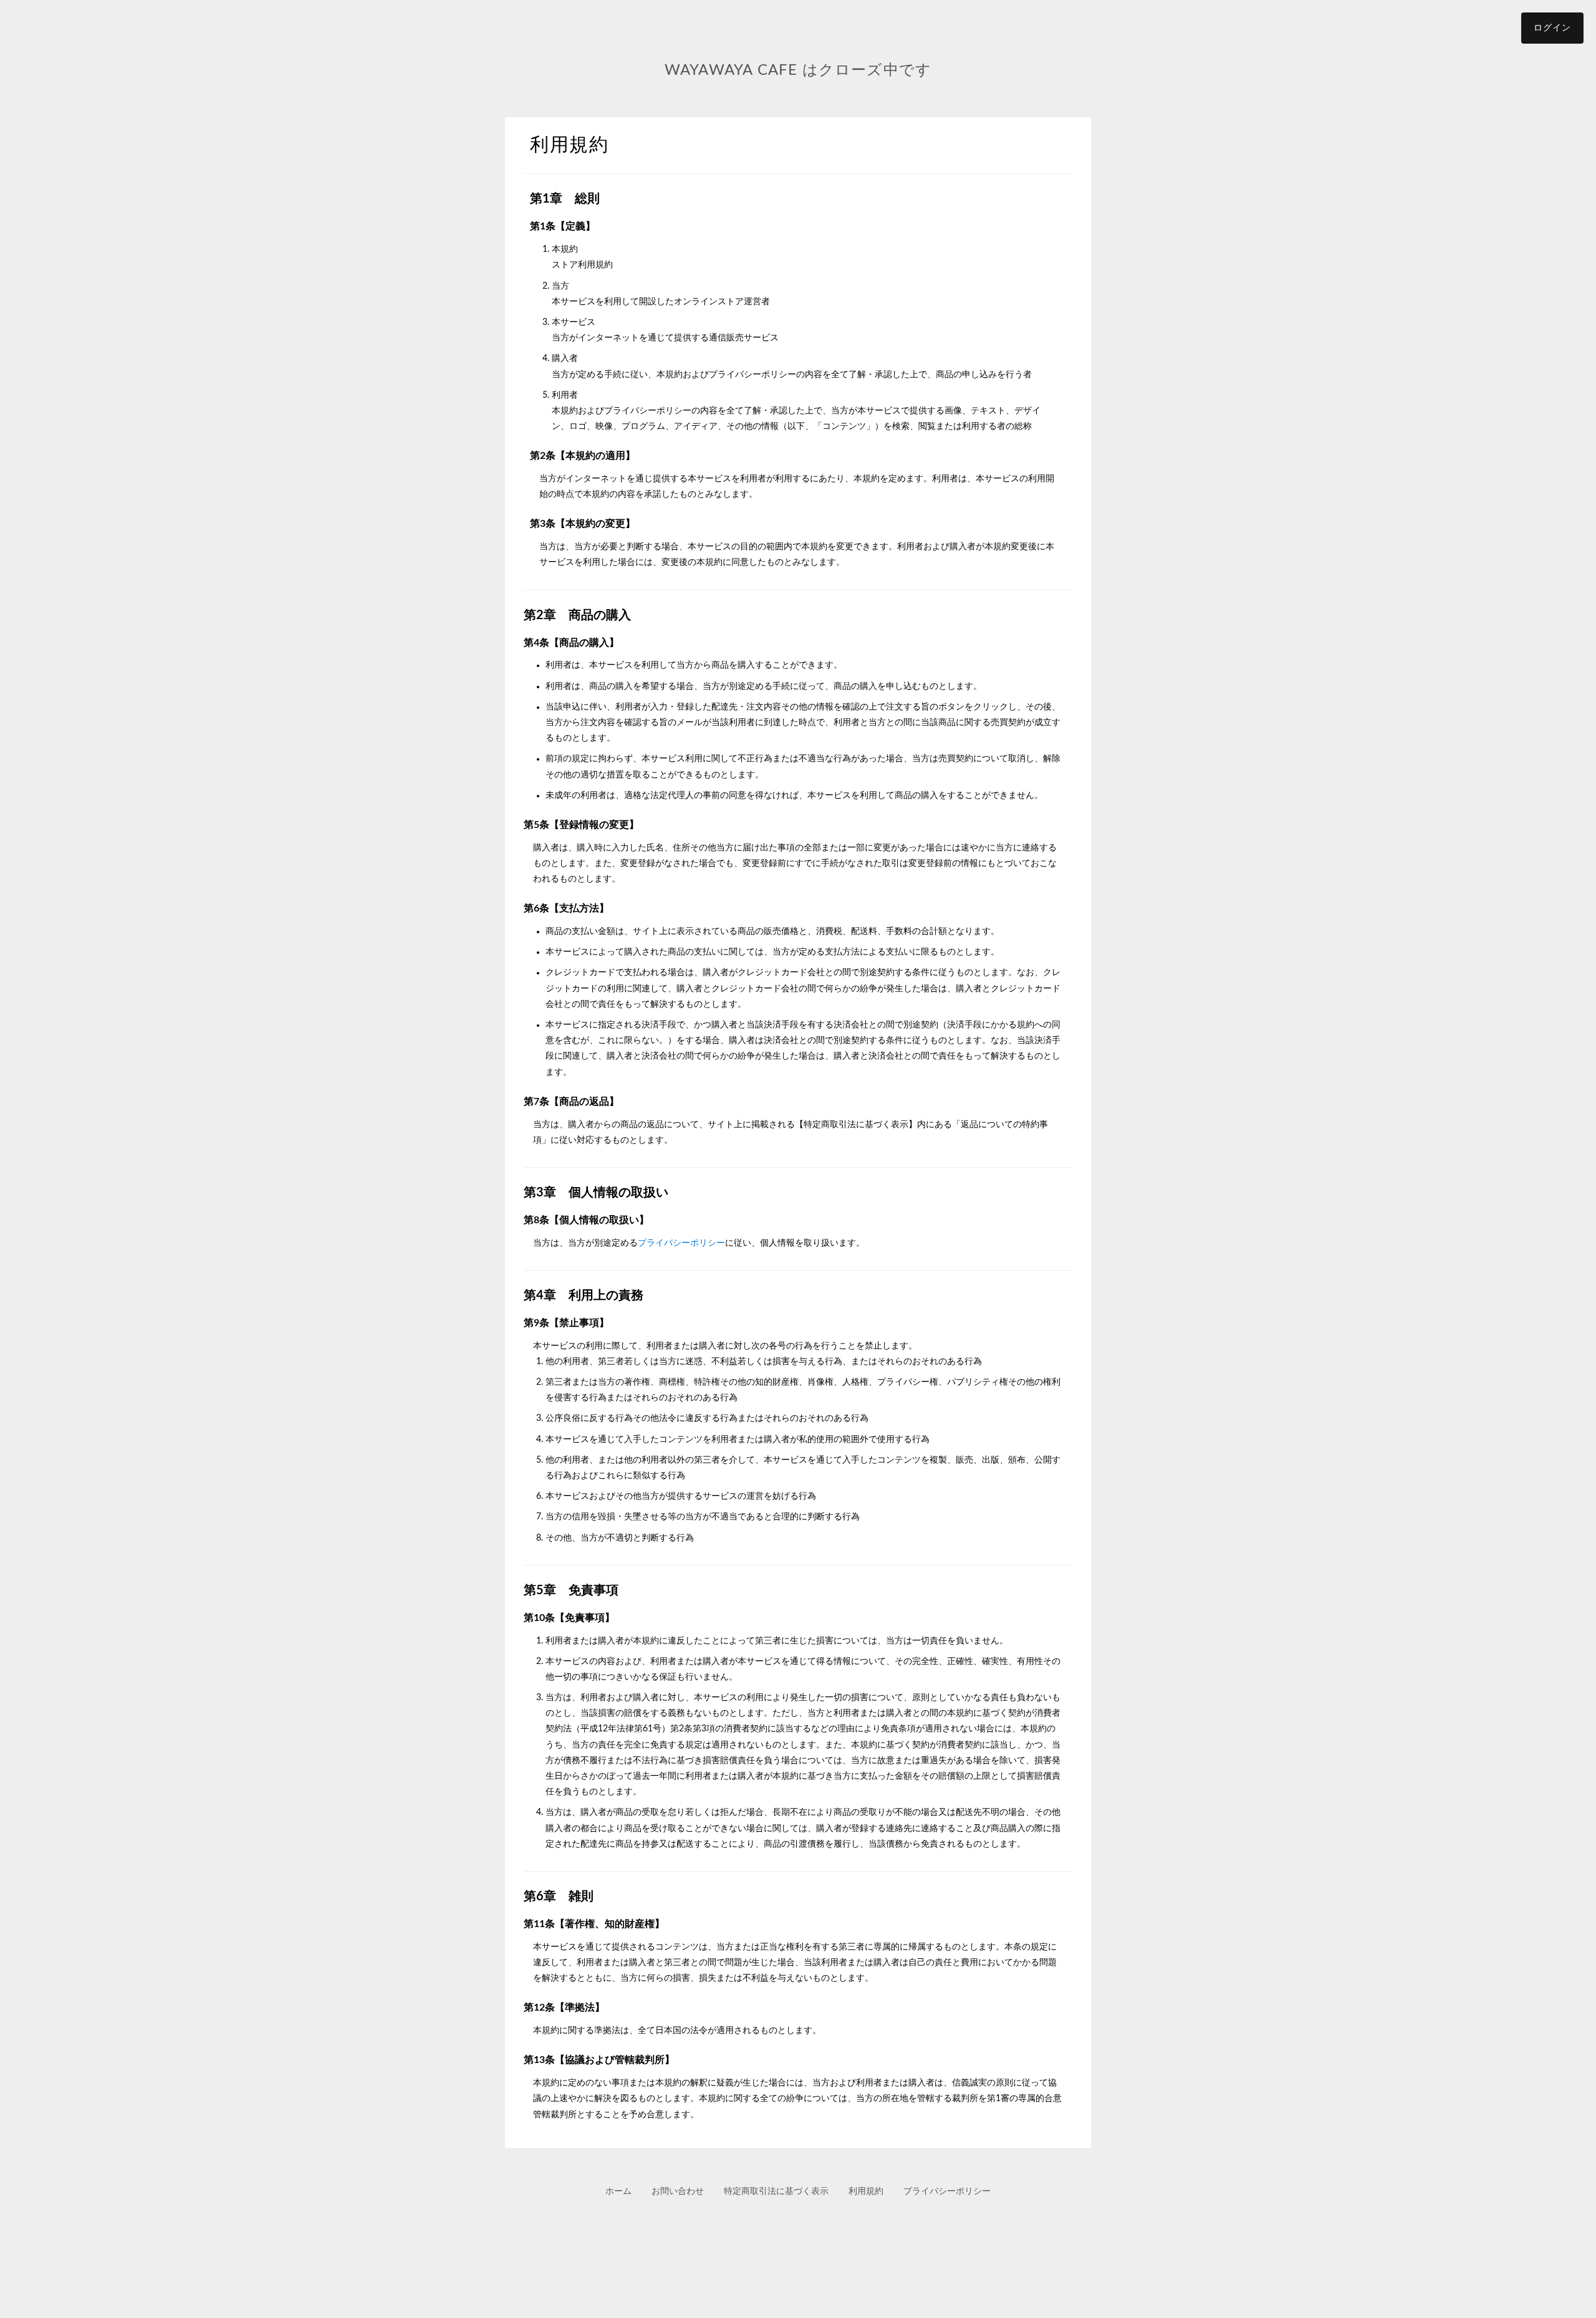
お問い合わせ (678, 2191)
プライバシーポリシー (681, 1243)
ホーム (618, 2191)
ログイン (1552, 28)
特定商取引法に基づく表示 (776, 2191)
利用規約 (866, 2191)
